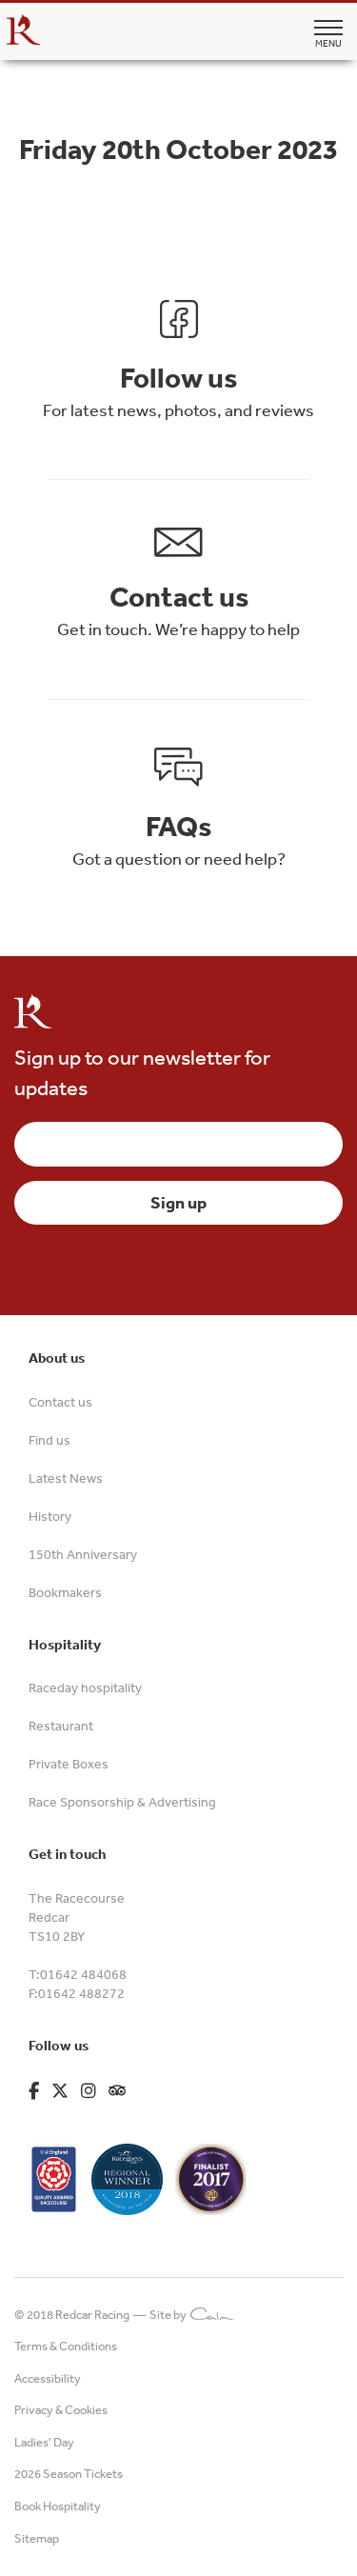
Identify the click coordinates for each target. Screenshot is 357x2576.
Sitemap (37, 2538)
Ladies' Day (44, 2442)
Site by (170, 2315)
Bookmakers (65, 1592)
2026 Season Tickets (69, 2474)
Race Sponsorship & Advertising (122, 1802)
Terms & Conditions (66, 2346)
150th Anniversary (83, 1554)
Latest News (66, 1478)
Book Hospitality (58, 2506)
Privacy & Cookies (61, 2410)
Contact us (60, 1402)
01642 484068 (83, 1974)
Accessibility (48, 2378)
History (50, 1516)
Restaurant (61, 1726)
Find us (50, 1440)
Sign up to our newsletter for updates (142, 1072)
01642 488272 (81, 1993)
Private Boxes (69, 1764)
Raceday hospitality (85, 1687)
